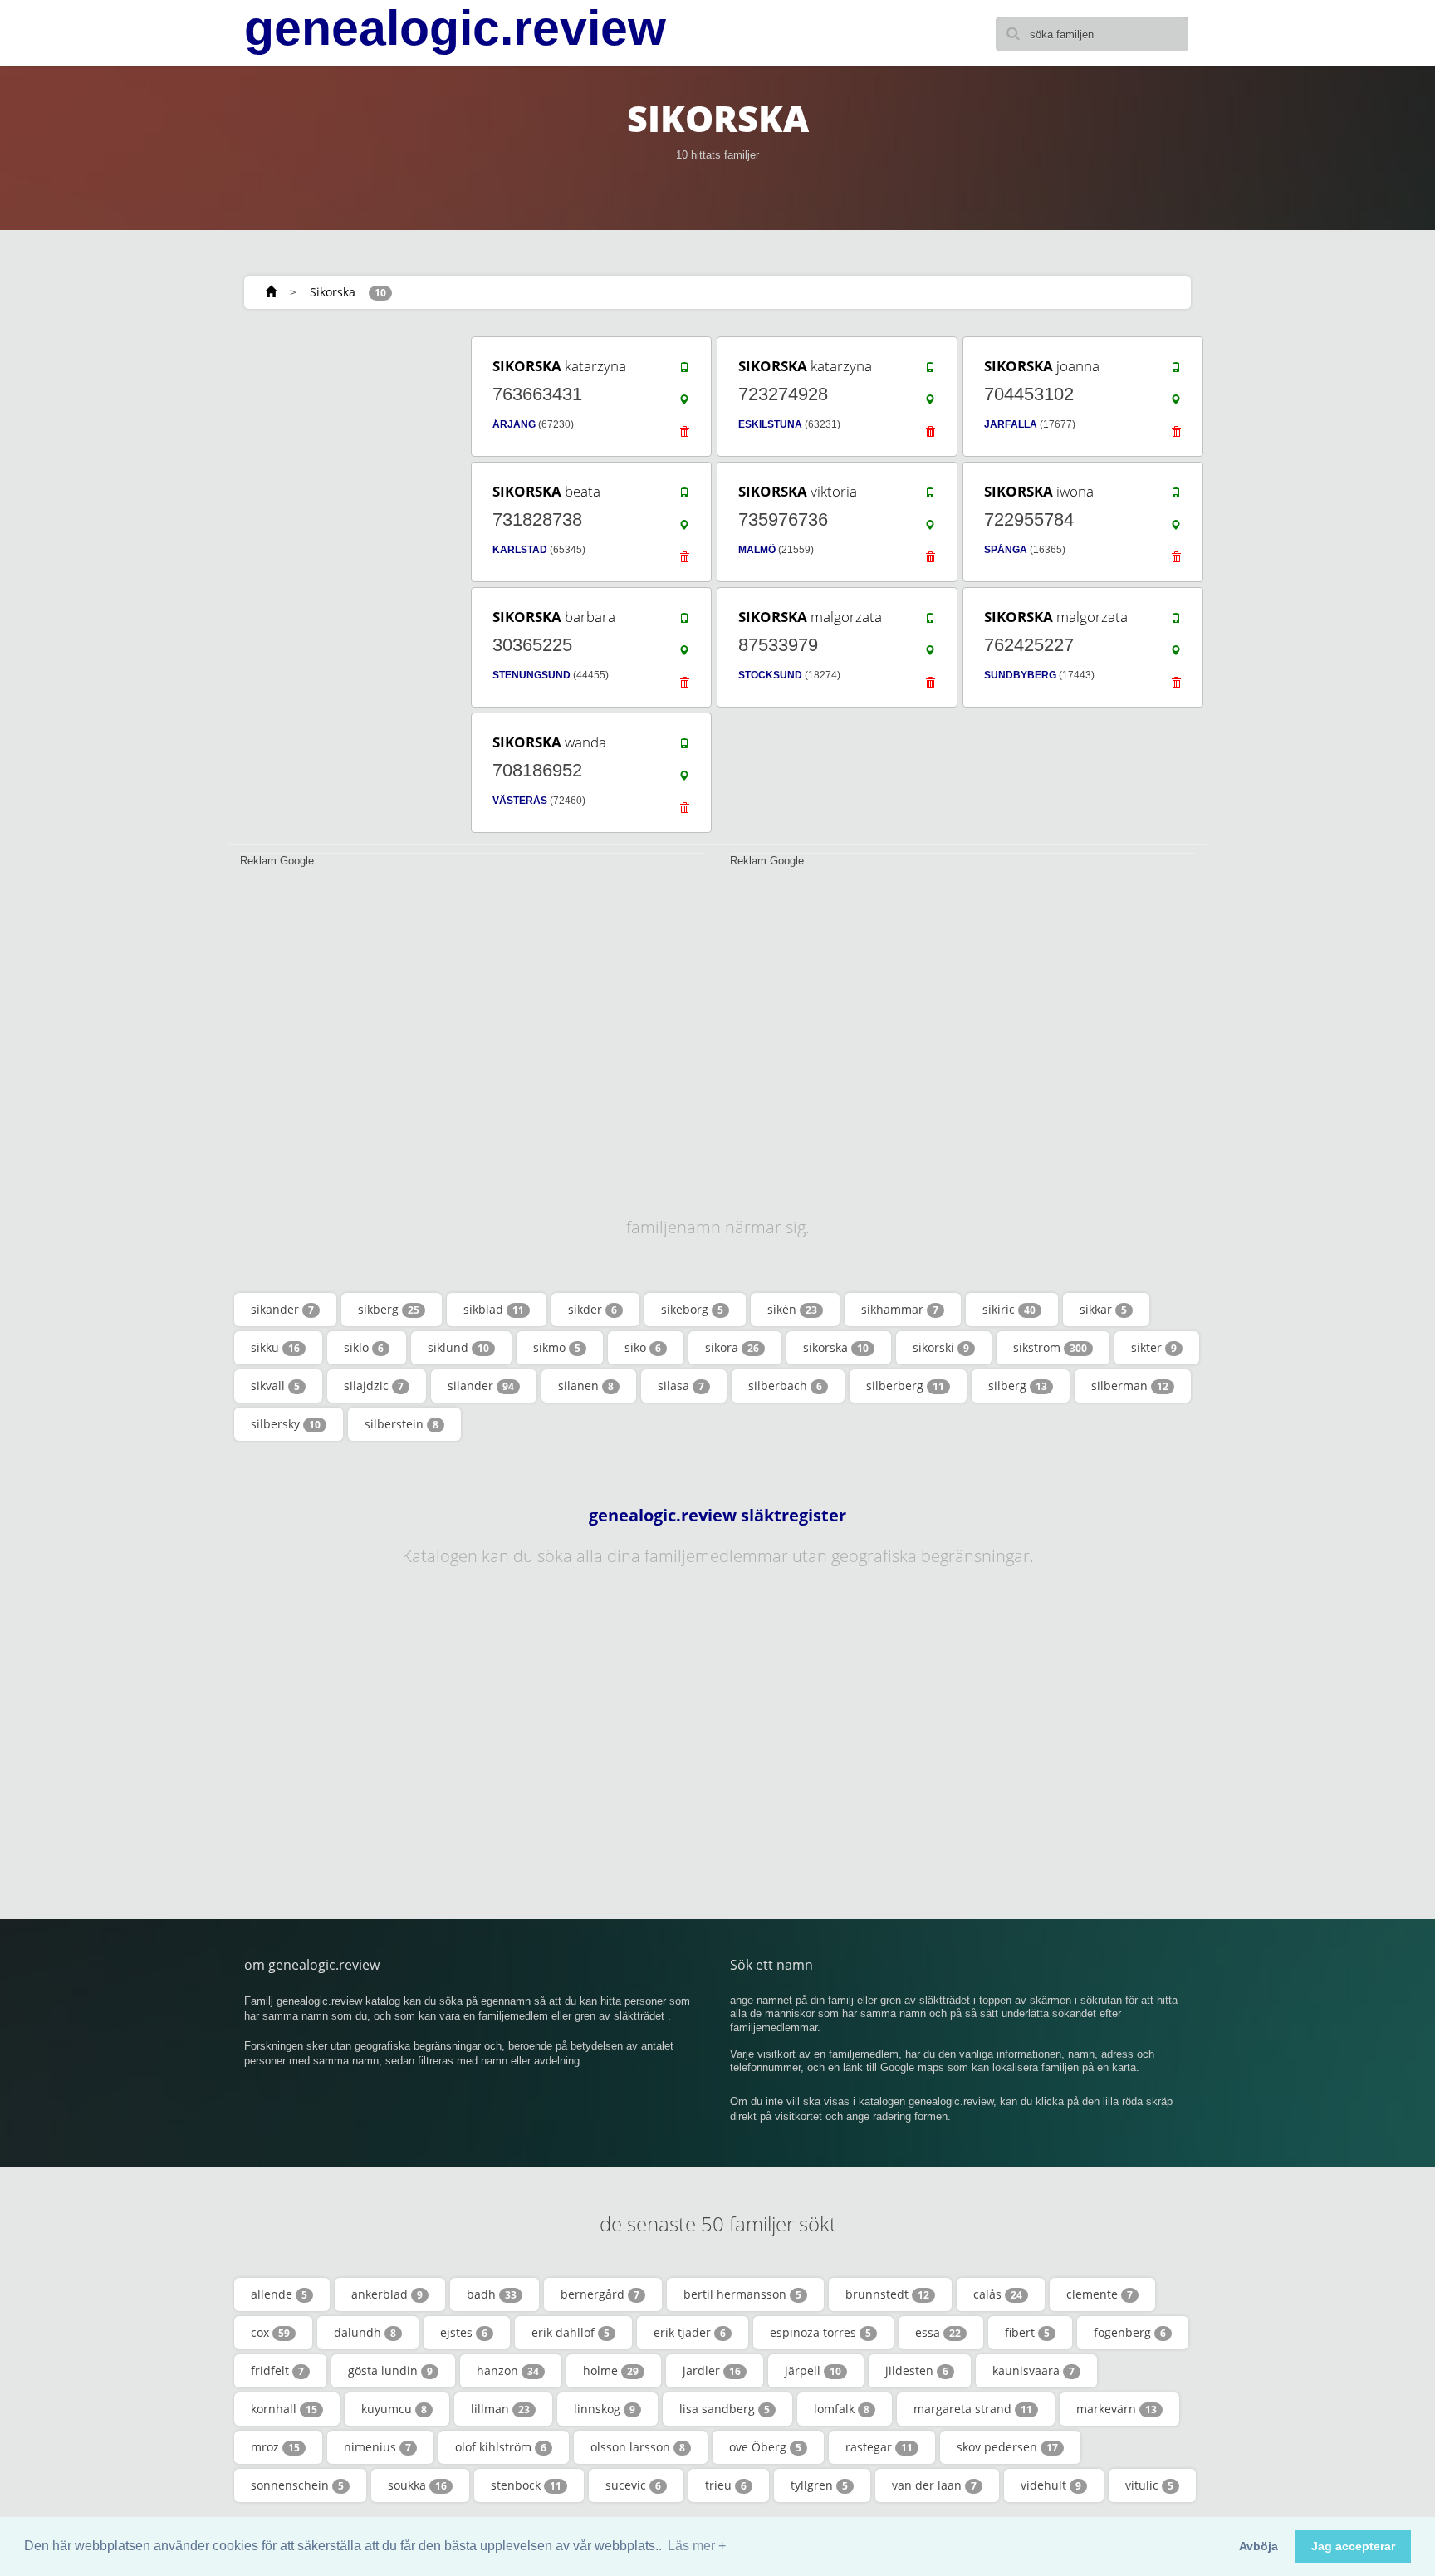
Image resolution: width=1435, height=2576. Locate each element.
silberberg (905, 1386)
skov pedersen (1007, 2447)
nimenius (377, 2447)
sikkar (1103, 1309)
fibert (1027, 2332)
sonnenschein (297, 2485)
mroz (275, 2447)
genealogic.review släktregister (717, 1516)
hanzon (508, 2370)
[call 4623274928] (930, 371)
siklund (458, 1347)
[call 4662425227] (1176, 622)
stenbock (526, 2485)
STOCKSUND (770, 675)
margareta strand (973, 2409)
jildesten (917, 2370)
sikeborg (692, 1309)
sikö (643, 1347)
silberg (1018, 1386)
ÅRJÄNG (514, 424)
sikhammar (900, 1309)
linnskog (605, 2409)
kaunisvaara (1033, 2370)
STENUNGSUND (531, 675)
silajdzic (374, 1386)
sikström (1050, 1347)
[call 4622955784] (1176, 497)
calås (998, 2294)
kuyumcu (394, 2409)
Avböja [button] (1259, 2546)
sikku (275, 1347)
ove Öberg (765, 2447)
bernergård (600, 2294)
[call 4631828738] (684, 497)
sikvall (275, 1386)
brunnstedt (887, 2294)
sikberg (389, 1309)
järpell (813, 2370)
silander (481, 1386)
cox (270, 2332)
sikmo (557, 1347)
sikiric (1009, 1309)
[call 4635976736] (930, 497)
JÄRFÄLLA (1011, 424)
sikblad (494, 1309)
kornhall (284, 2409)
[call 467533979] (930, 622)
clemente (1100, 2294)
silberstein (402, 1424)
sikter (1154, 1347)
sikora (732, 1347)
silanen (586, 1386)
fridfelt (277, 2370)
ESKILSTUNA (770, 424)
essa (938, 2332)
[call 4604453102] (1176, 371)
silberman (1130, 1386)
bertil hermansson (742, 2294)
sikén (792, 1309)
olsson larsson (638, 2447)
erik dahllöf (571, 2332)
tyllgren (819, 2485)
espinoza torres (820, 2332)
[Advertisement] (344, 583)
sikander (282, 1309)
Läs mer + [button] (697, 2546)
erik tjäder (690, 2332)
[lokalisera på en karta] (684, 404)
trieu (726, 2485)
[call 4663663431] (684, 371)
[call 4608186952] (684, 747)
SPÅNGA (1006, 550)
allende (279, 2294)
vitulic (1149, 2485)
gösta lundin (390, 2370)
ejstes (464, 2332)
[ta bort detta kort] (684, 436)
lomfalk (842, 2409)
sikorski (941, 1347)
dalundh (365, 2332)
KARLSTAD (520, 550)
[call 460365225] (684, 622)
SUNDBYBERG (1020, 675)
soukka (417, 2485)
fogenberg (1130, 2332)
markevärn (1117, 2409)
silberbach (785, 1386)
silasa (681, 1386)
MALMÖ (757, 550)
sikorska (836, 1347)
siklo (364, 1347)
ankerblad (387, 2294)
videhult (1051, 2485)
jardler (712, 2370)
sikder (593, 1309)
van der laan (934, 2485)
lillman (500, 2409)
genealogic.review (455, 28)
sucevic (633, 2485)
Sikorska (333, 292)
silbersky (286, 1424)
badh (492, 2294)
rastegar (879, 2447)
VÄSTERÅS (520, 801)
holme (611, 2370)
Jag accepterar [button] (1353, 2546)
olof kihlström (501, 2447)
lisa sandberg (725, 2409)
